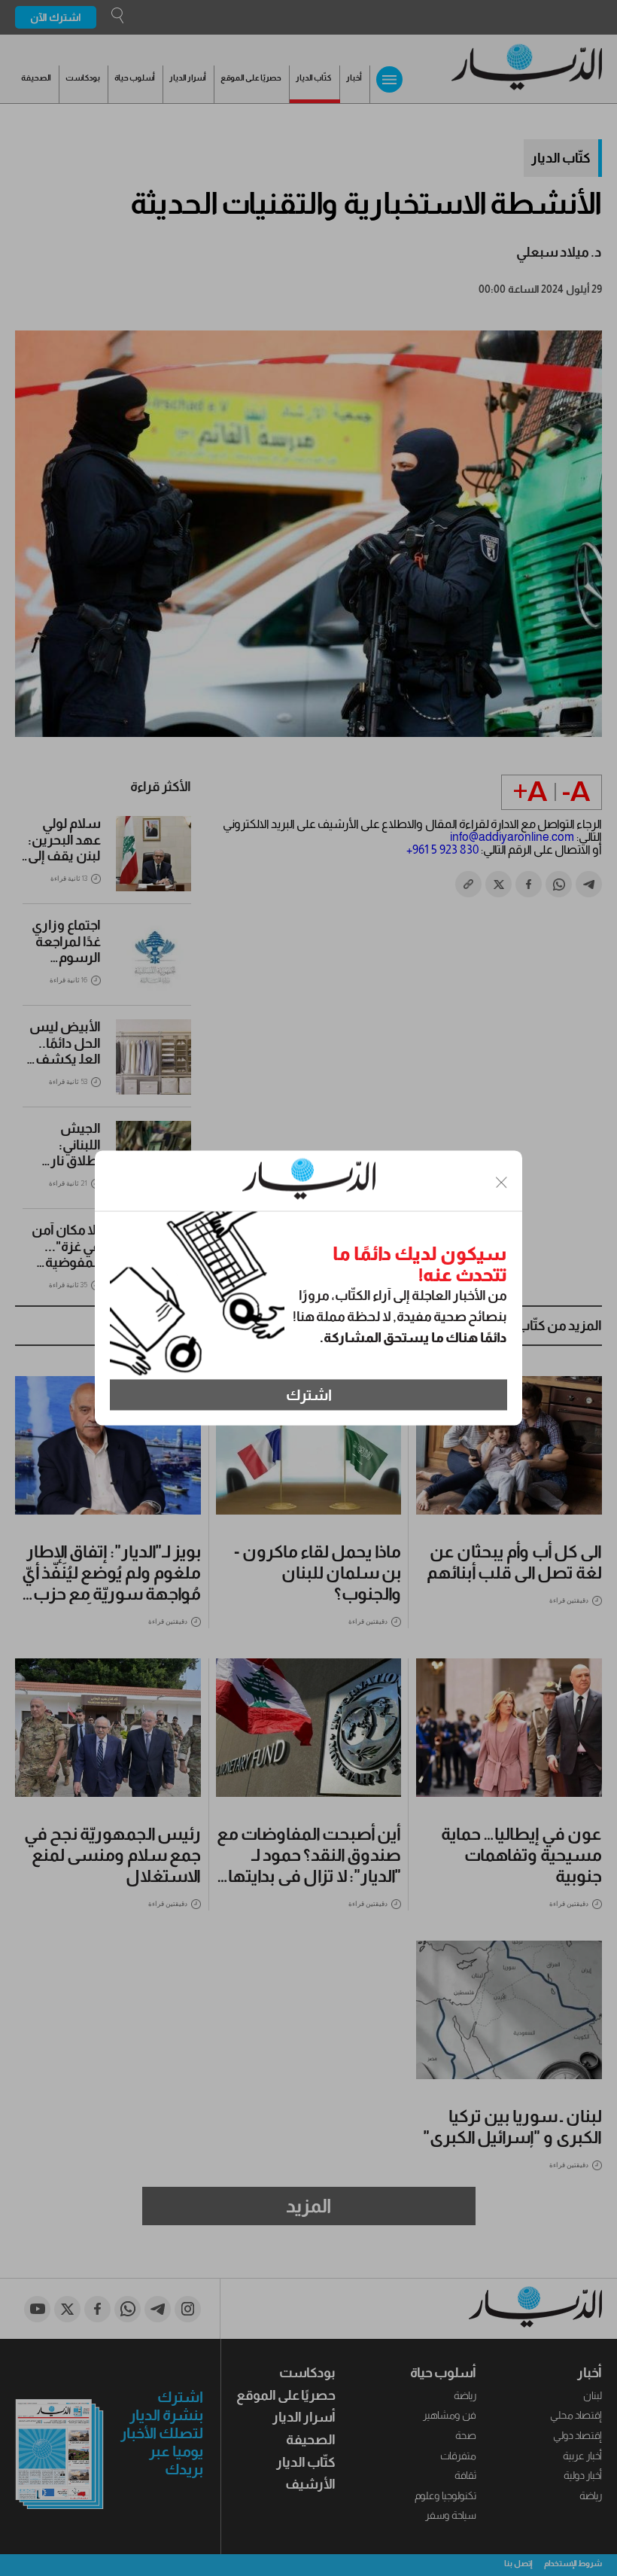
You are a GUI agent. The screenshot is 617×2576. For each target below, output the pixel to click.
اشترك (309, 1395)
